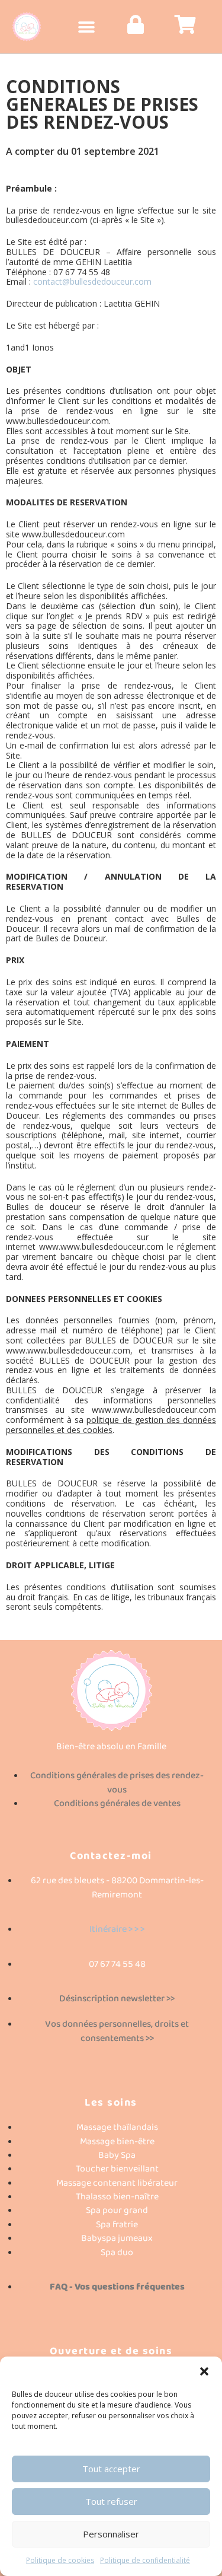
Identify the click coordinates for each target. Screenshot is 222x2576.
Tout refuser (111, 2501)
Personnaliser (111, 2534)
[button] (204, 2371)
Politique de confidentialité (145, 2560)
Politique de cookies (60, 2560)
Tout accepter (111, 2469)
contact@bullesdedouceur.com (92, 281)
